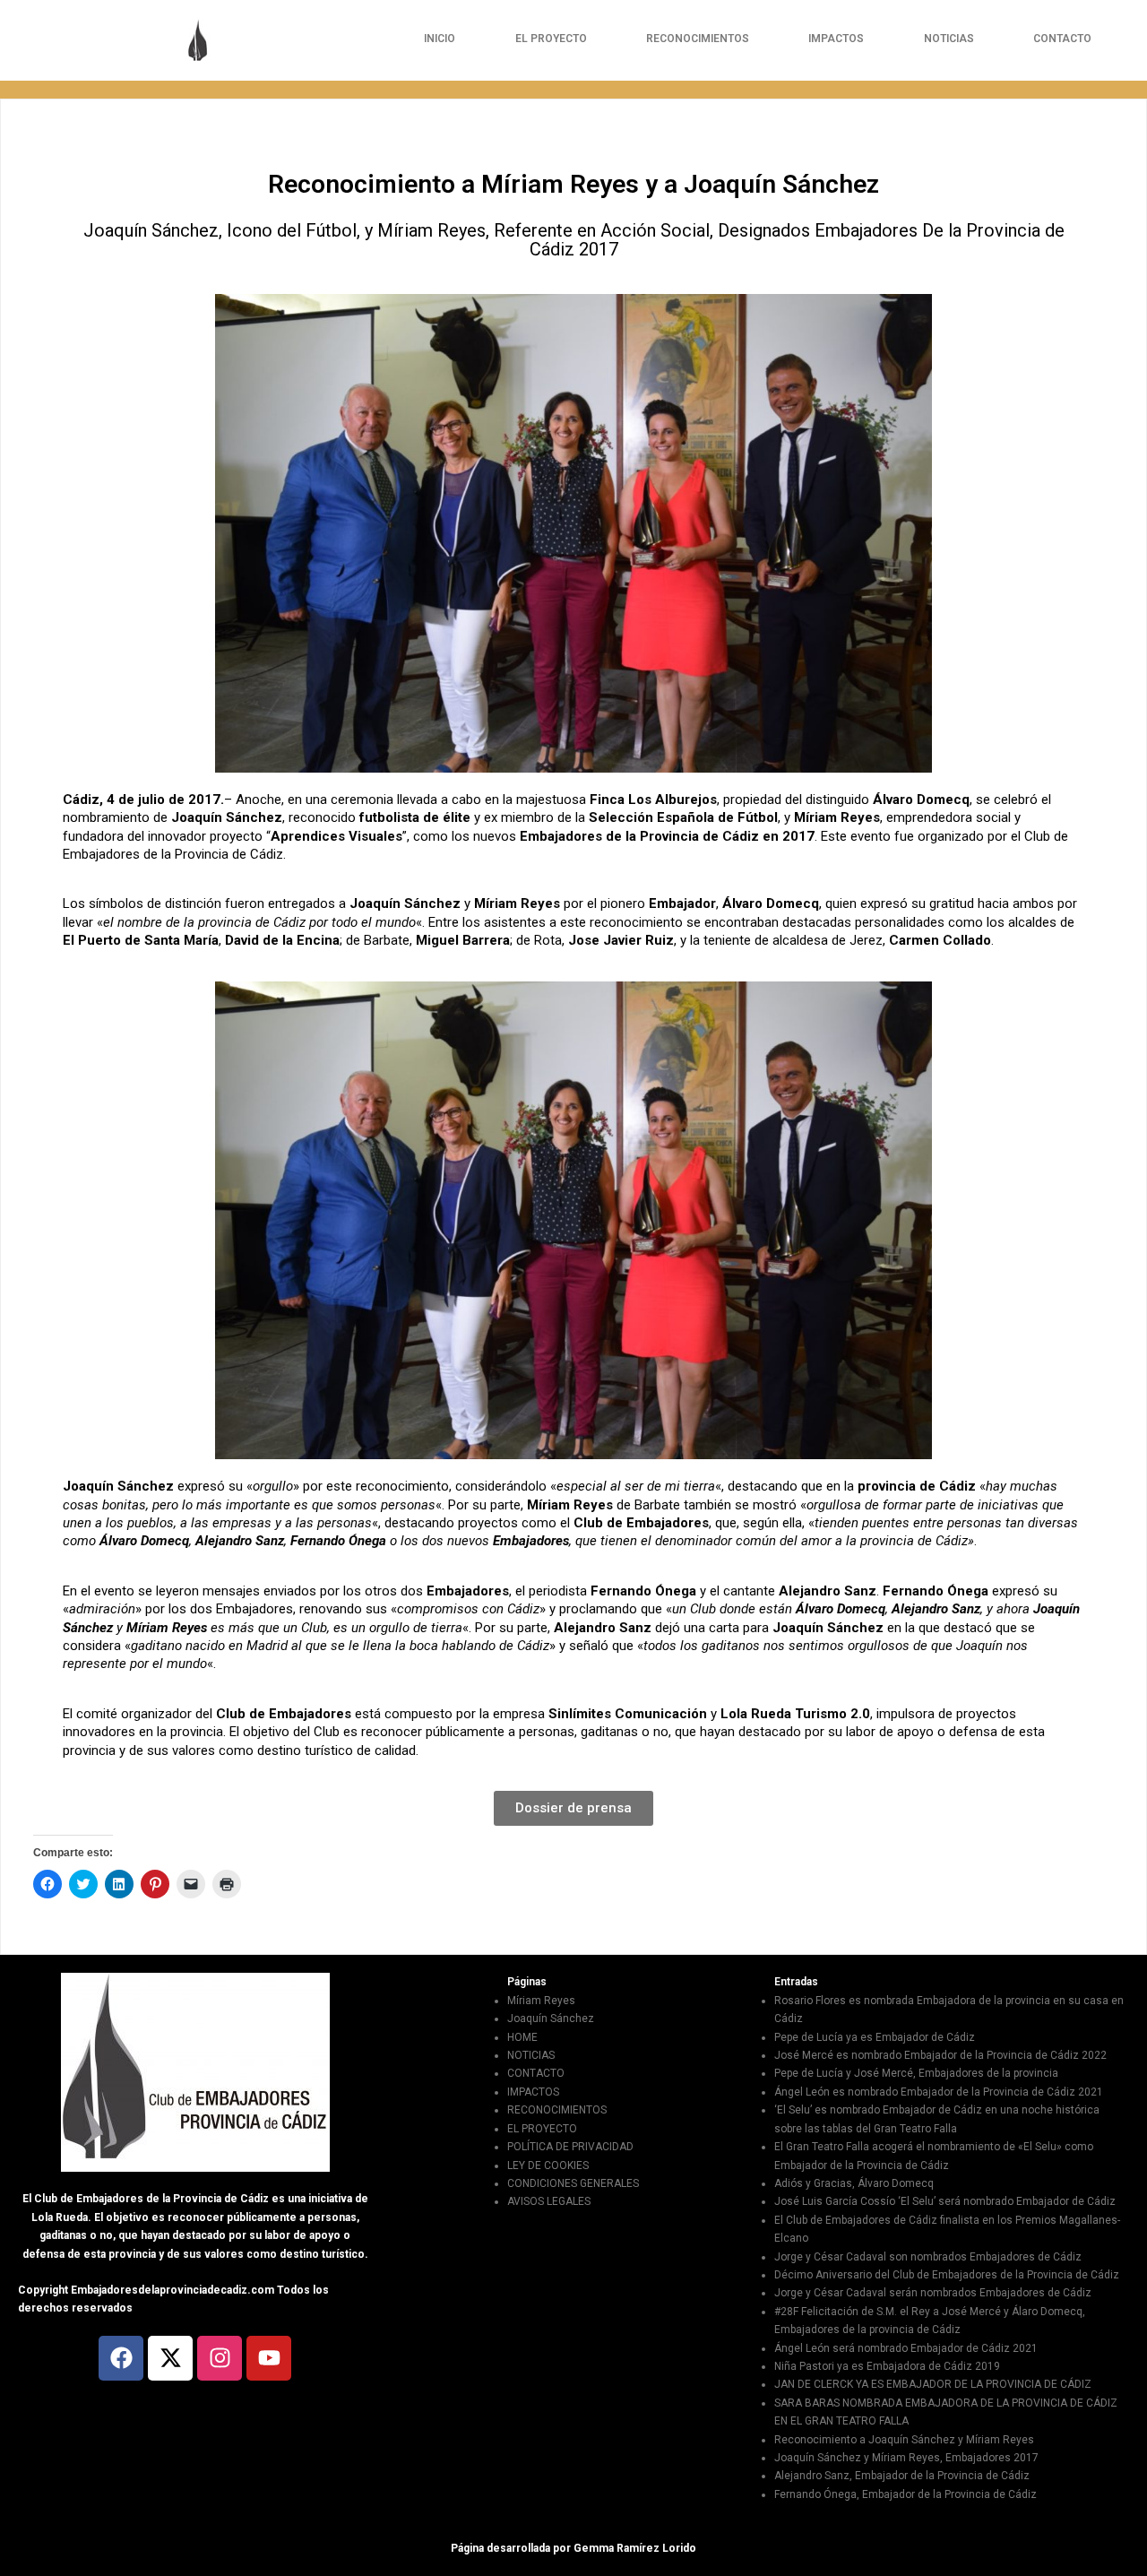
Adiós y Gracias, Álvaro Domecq (854, 2183)
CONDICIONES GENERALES (573, 2183)
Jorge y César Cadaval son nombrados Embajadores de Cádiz (928, 2257)
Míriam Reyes (541, 2001)
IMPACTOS (836, 39)
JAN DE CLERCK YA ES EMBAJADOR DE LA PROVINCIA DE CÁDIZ (933, 2384)
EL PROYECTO (551, 39)
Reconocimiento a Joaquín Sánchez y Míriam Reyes (904, 2440)
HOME (522, 2037)
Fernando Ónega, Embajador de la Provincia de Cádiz (906, 2494)
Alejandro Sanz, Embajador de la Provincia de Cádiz (902, 2476)
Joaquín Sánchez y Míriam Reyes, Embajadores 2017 (906, 2458)
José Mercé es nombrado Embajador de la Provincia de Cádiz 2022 (940, 2055)
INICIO (440, 39)
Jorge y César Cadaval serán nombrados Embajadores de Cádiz (933, 2293)
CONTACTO (1062, 39)
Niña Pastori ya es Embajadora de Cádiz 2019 (887, 2366)
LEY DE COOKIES (548, 2165)
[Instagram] (220, 2358)
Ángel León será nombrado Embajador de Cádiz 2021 (906, 2348)
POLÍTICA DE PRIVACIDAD (570, 2147)
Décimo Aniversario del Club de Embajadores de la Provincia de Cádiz (947, 2275)
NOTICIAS (949, 39)
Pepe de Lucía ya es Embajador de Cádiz (875, 2037)
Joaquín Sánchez (551, 2018)
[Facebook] (121, 2358)
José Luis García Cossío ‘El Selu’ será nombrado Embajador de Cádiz (945, 2201)
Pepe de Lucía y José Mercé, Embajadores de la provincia (916, 2073)
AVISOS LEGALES (549, 2201)
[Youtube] (269, 2358)
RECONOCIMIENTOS (698, 39)
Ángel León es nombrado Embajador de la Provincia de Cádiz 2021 (939, 2092)
